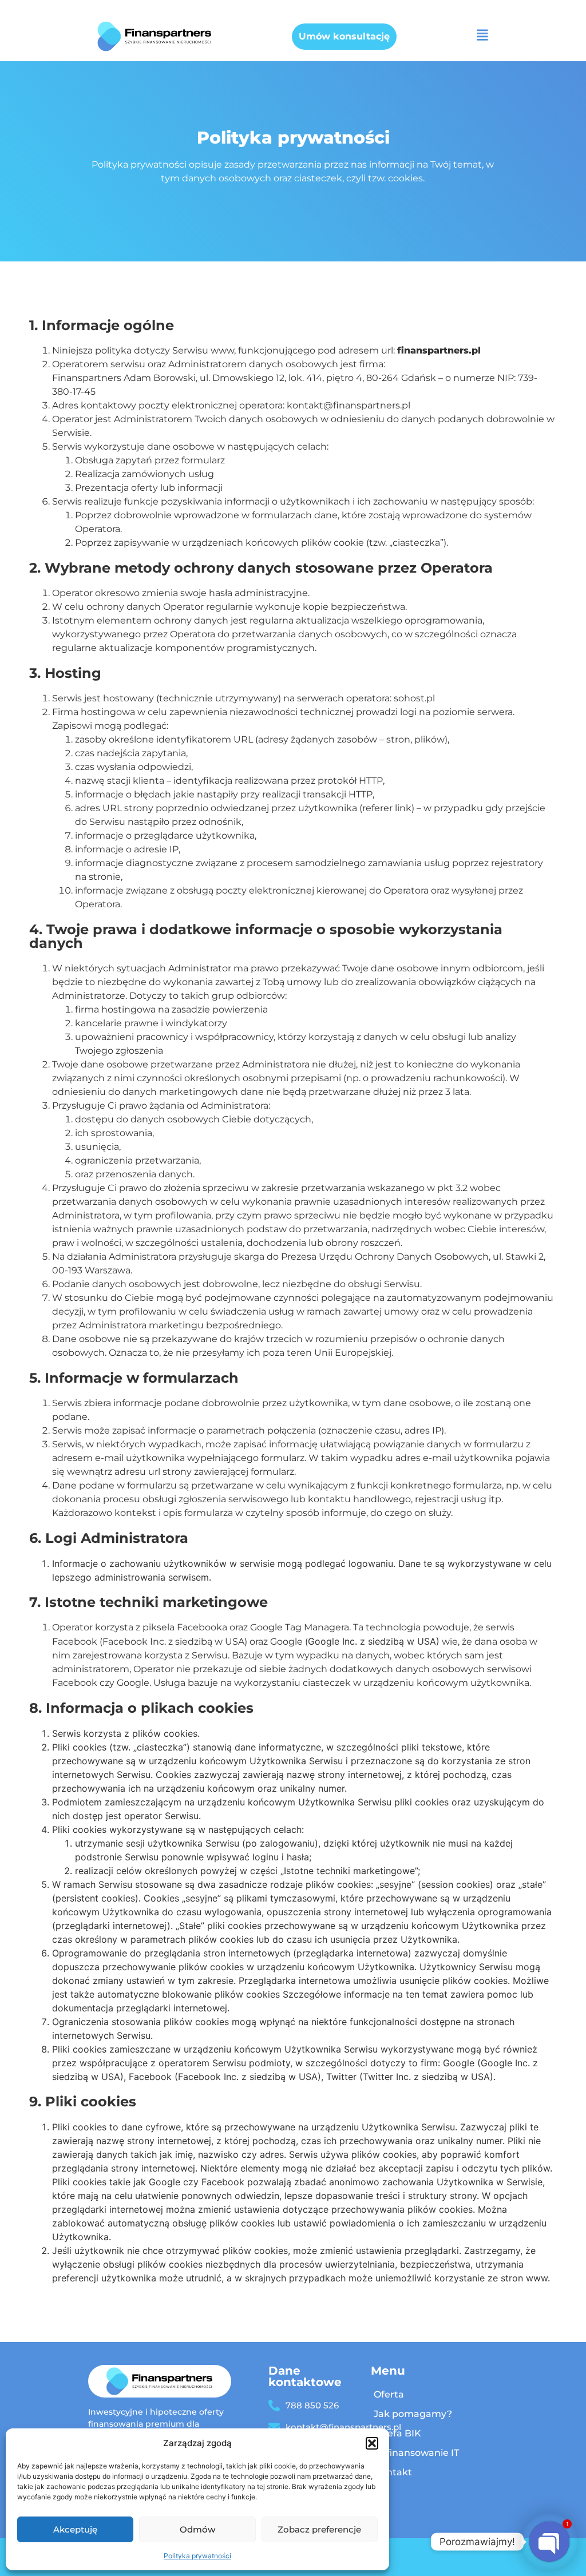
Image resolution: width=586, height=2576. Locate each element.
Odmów (197, 2529)
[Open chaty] (549, 2542)
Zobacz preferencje (319, 2529)
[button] (372, 2443)
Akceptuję (75, 2529)
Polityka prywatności (197, 2556)
